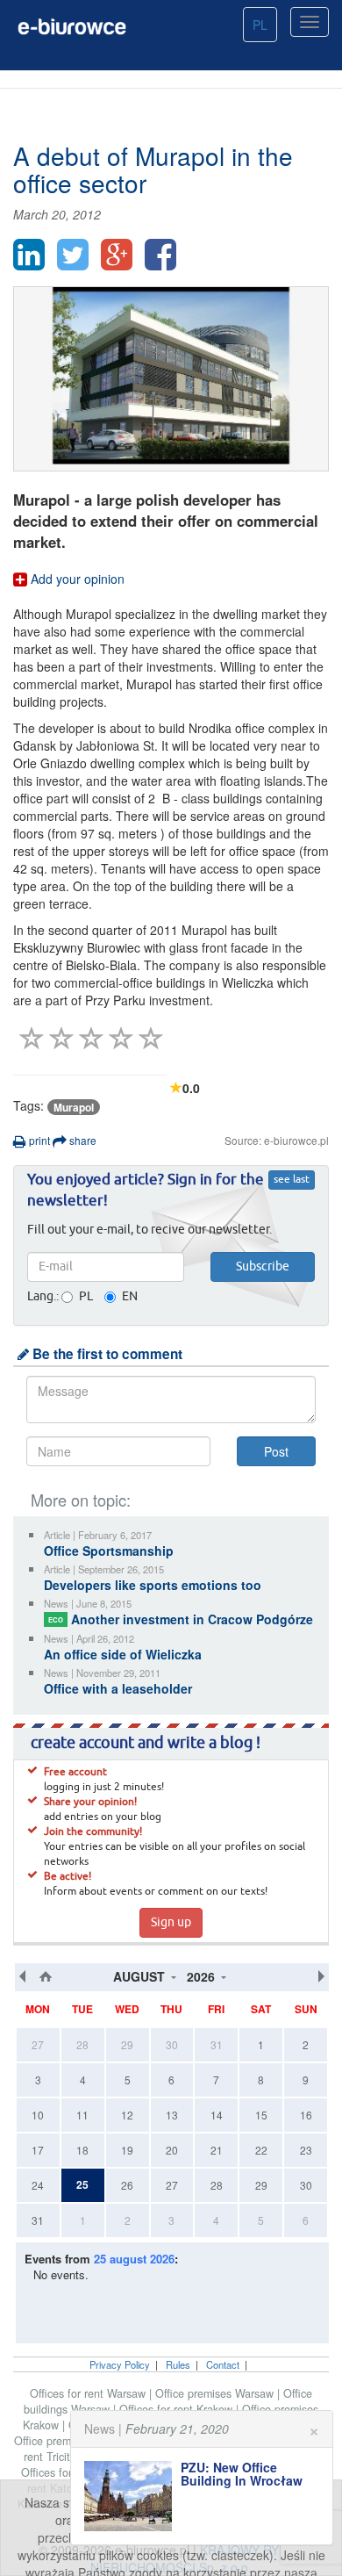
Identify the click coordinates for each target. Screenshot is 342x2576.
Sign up (171, 1923)
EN (130, 1297)
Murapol (74, 1107)
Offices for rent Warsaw (89, 2393)
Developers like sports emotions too (153, 1585)
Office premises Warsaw (216, 2393)
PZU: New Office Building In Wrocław (242, 2474)
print (38, 1140)
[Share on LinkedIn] (29, 255)
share (82, 1140)
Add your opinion (76, 579)
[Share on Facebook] (160, 255)
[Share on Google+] (117, 255)
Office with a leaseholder (118, 1688)
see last (292, 1180)
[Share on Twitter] (73, 255)
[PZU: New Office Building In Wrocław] (132, 2496)
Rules (178, 2364)
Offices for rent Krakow (178, 2409)
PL (260, 25)
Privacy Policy (120, 2364)
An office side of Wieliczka (123, 1654)
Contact (223, 2364)
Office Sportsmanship (109, 1551)
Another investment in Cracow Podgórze (181, 1619)
